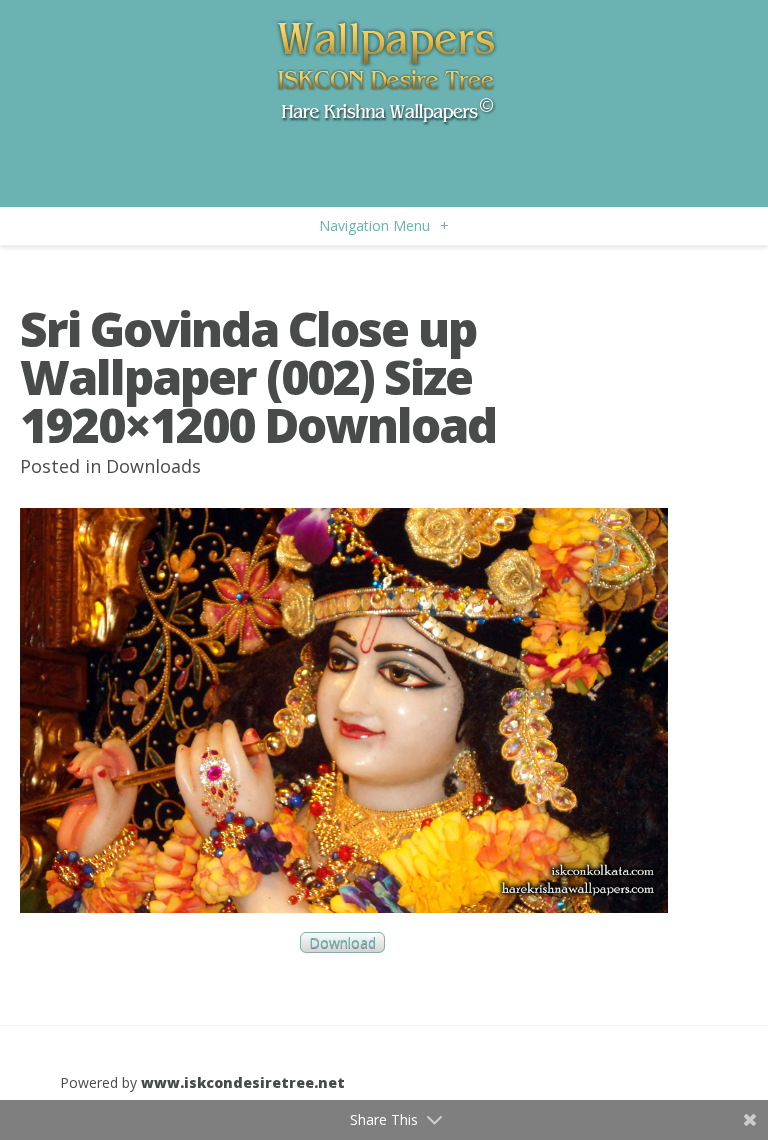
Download (342, 942)
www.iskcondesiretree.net (243, 1082)
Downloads (153, 466)
